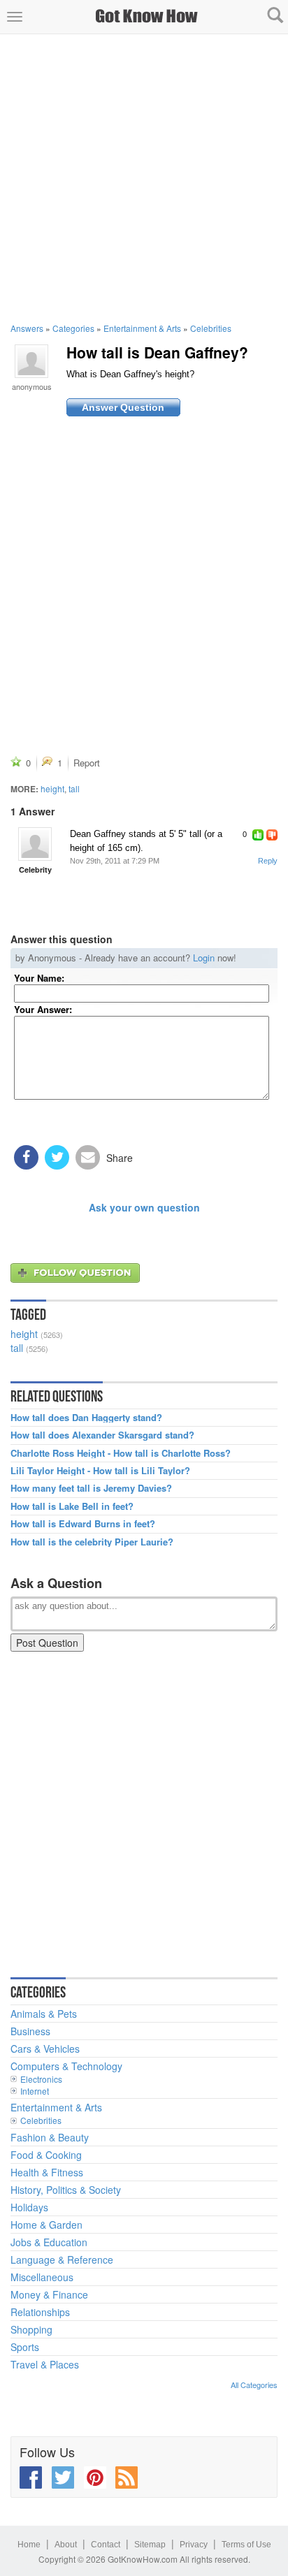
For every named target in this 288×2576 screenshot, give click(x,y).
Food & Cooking (46, 2155)
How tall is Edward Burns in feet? (83, 1524)
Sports (25, 2347)
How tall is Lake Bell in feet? (72, 1506)
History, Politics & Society (66, 2190)
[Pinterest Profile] (95, 2477)
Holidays (29, 2207)
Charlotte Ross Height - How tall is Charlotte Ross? (121, 1453)
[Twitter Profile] (63, 2477)
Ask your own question (144, 1207)
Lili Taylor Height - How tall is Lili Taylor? (100, 1471)
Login (204, 958)
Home (29, 2545)
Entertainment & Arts (142, 328)
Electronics (41, 2079)
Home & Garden (46, 2225)
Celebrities (211, 328)
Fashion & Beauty (50, 2137)
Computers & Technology (66, 2066)
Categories (73, 328)
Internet (35, 2091)
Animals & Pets (44, 2014)
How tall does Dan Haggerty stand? (86, 1418)
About (66, 2545)
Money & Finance (49, 2294)
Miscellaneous (42, 2277)
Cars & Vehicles (45, 2049)
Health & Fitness (47, 2172)
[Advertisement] (144, 178)
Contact (106, 2545)
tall (74, 788)
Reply (268, 861)
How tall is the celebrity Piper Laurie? (92, 1542)
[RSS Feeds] (127, 2477)
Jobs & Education (49, 2242)
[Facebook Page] (31, 2477)
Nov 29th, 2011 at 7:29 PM (115, 861)
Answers (27, 328)
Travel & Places (45, 2364)
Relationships (40, 2312)
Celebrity (35, 869)
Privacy (194, 2545)
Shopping (31, 2329)
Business (30, 2031)
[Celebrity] (35, 844)
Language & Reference (62, 2260)
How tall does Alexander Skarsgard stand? (102, 1435)
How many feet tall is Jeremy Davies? (91, 1488)
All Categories (254, 2385)
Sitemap (150, 2545)
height (52, 788)
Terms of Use (246, 2545)
